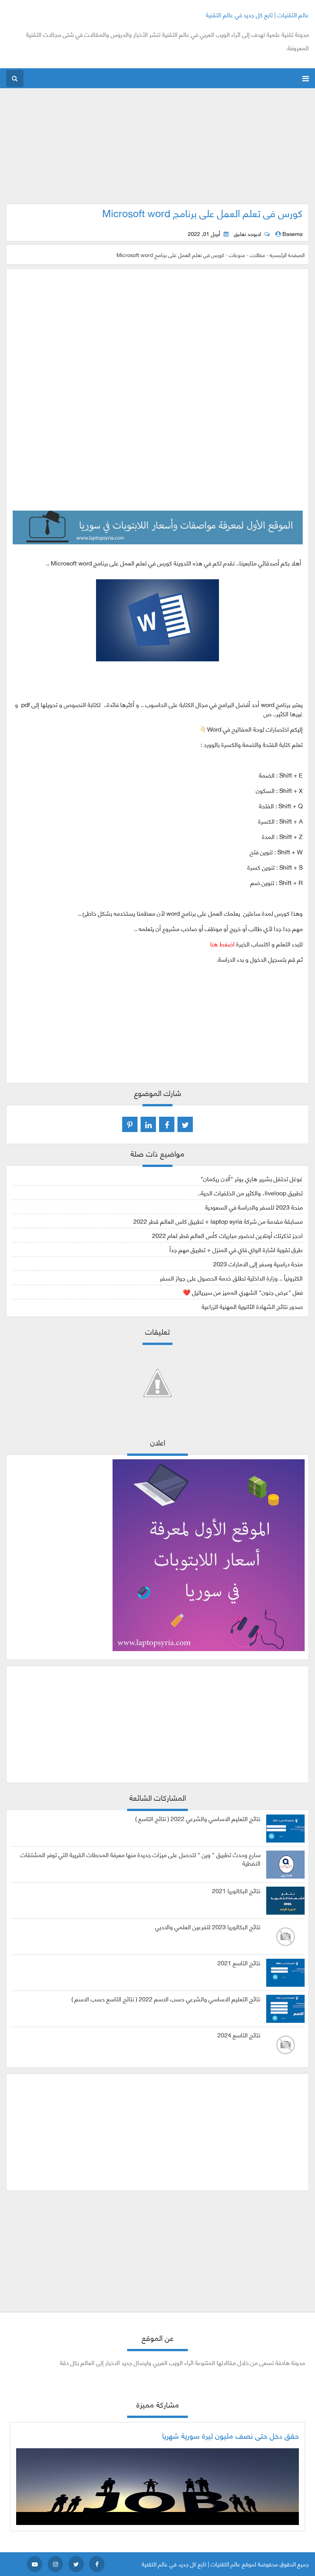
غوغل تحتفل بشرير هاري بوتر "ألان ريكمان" (252, 1178)
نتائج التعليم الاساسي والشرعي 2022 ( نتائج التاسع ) (198, 1818)
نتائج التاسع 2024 (239, 2035)
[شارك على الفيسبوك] (167, 1124)
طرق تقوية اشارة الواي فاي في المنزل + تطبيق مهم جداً (236, 1249)
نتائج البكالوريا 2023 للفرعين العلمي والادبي (208, 1927)
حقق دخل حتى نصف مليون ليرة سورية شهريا (230, 2435)
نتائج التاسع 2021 (239, 1963)
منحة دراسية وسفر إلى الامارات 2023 (258, 1263)
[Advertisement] (158, 150)
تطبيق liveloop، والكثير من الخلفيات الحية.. (250, 1192)
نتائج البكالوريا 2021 (236, 1890)
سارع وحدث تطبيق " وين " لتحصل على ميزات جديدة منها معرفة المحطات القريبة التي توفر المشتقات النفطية (140, 1859)
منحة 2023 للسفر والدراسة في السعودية (254, 1207)
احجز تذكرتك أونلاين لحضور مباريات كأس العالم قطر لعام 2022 (227, 1235)
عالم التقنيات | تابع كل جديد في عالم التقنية (257, 14)
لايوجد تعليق (247, 234)
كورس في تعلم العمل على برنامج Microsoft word (202, 213)
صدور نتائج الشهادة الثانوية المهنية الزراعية (252, 1306)
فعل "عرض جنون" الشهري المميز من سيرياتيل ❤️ (243, 1292)
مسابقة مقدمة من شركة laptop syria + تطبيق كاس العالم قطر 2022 (218, 1221)
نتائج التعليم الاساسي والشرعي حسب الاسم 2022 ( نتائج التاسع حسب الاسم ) (166, 1999)
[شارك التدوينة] (148, 1124)
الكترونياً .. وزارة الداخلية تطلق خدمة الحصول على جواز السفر (231, 1278)
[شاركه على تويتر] (185, 1124)
